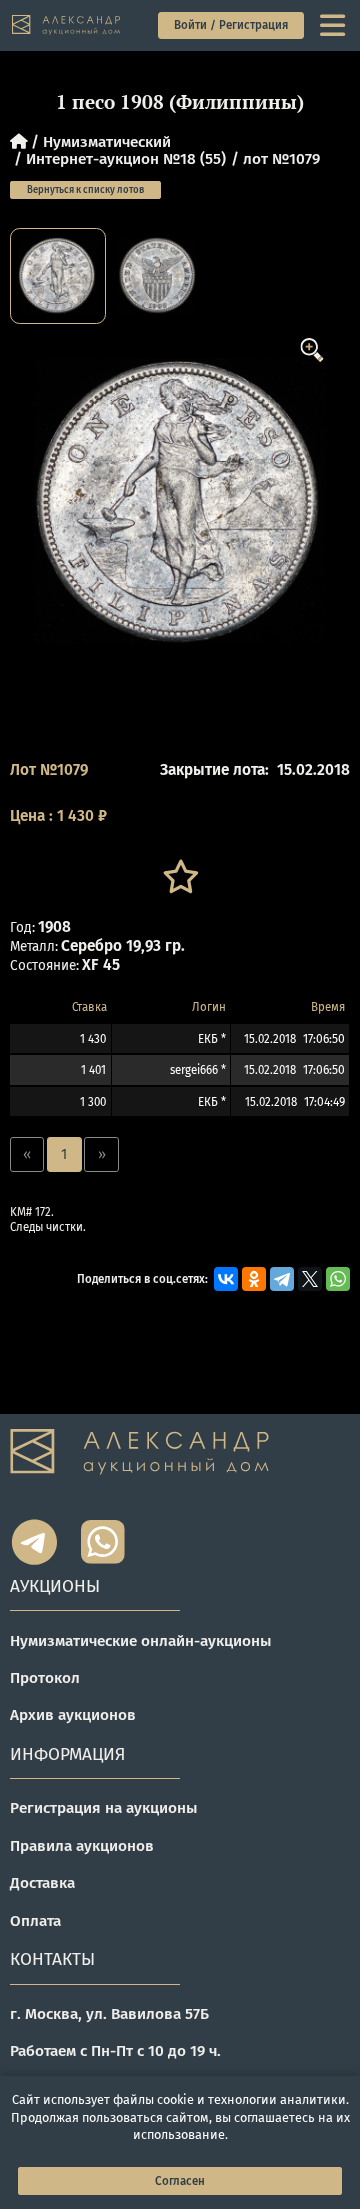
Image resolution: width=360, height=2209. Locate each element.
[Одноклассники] (254, 1279)
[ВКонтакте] (226, 1279)
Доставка (42, 1883)
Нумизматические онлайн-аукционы (141, 1641)
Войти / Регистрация (231, 25)
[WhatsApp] (338, 1279)
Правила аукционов (82, 1846)
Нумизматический (107, 142)
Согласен (180, 2181)
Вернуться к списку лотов (85, 190)
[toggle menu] (334, 25)
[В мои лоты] (180, 877)
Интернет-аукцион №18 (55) (126, 159)
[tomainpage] (67, 25)
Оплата (35, 1921)
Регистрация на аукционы (104, 1808)
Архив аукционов (73, 1715)
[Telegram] (282, 1279)
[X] (310, 1279)
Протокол (45, 1678)
